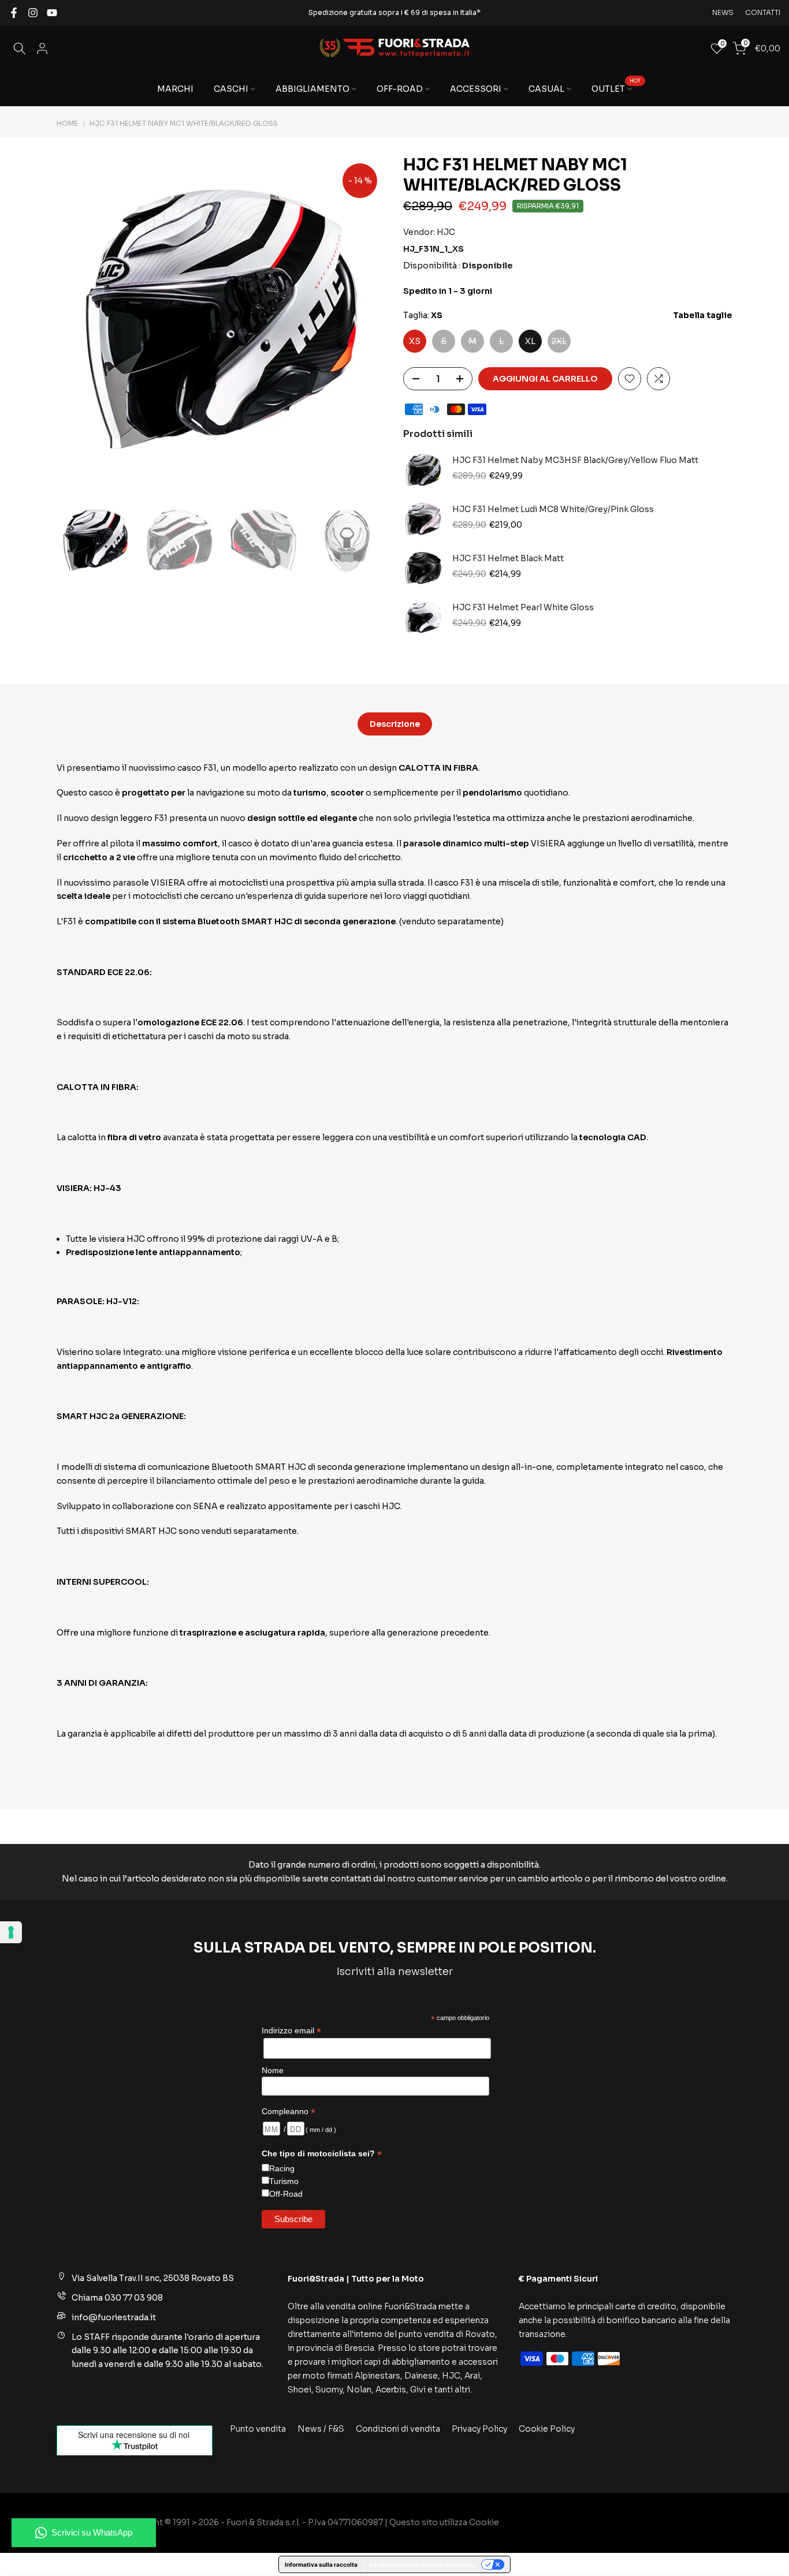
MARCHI (175, 89)
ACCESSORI (476, 89)
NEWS (723, 12)
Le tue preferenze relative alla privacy (423, 2564)
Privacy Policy (479, 2429)
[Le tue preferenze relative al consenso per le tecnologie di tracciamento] (11, 1932)
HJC (446, 232)
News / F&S (321, 2429)
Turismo (284, 2181)
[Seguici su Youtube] (52, 13)
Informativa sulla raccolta (321, 2564)
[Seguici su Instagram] (33, 13)
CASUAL (546, 89)
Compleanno (289, 2112)
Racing (282, 2168)
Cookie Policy (547, 2429)
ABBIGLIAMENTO (312, 89)
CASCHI (231, 89)
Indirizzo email (291, 2031)
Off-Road (286, 2194)
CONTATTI (763, 12)
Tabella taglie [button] (703, 315)
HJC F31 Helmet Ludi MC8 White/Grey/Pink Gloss (553, 509)
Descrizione (395, 723)
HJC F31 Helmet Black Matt (508, 559)
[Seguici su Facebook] (14, 13)
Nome (273, 2070)
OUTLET (616, 88)
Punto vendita (258, 2429)
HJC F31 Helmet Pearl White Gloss (523, 608)
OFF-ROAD (400, 89)
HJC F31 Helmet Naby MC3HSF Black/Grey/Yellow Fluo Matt (575, 460)
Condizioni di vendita (398, 2429)
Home (67, 124)
